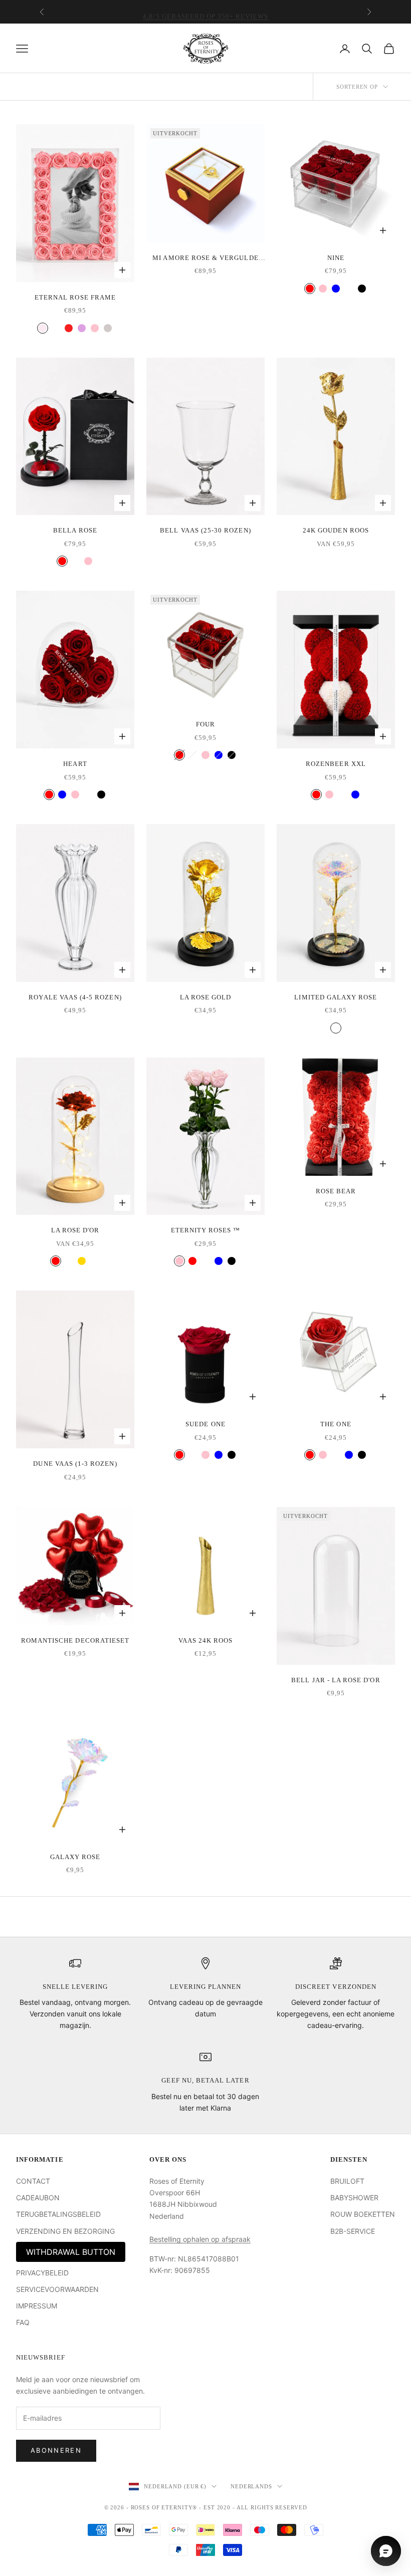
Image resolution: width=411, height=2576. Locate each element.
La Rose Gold (206, 997)
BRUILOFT (347, 2181)
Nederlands (251, 2486)
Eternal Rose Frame (75, 297)
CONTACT (33, 2181)
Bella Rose (75, 530)
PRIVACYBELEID (42, 2273)
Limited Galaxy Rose (336, 997)
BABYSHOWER (354, 2198)
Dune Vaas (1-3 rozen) (75, 1464)
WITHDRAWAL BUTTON (71, 2252)
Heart (75, 764)
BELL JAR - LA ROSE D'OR (336, 1680)
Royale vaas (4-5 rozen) (75, 997)
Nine (336, 258)
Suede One (205, 1424)
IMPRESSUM (37, 2306)
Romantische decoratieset (75, 1640)
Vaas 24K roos (206, 1640)
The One (336, 1424)
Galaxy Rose (75, 1857)
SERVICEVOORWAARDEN (57, 2289)
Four (205, 724)
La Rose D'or (75, 1230)
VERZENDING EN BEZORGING (65, 2231)
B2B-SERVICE (353, 2231)
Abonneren (56, 2450)
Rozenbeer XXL (336, 764)
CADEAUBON (38, 2198)
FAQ (23, 2322)
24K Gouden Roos (336, 530)
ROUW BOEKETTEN (363, 2214)
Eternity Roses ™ (206, 1230)
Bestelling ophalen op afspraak (200, 2239)
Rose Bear (336, 1191)
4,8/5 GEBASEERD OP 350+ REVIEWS (205, 12)
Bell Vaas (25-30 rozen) (205, 530)
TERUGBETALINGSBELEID (58, 2214)
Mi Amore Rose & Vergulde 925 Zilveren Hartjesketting (206, 259)
